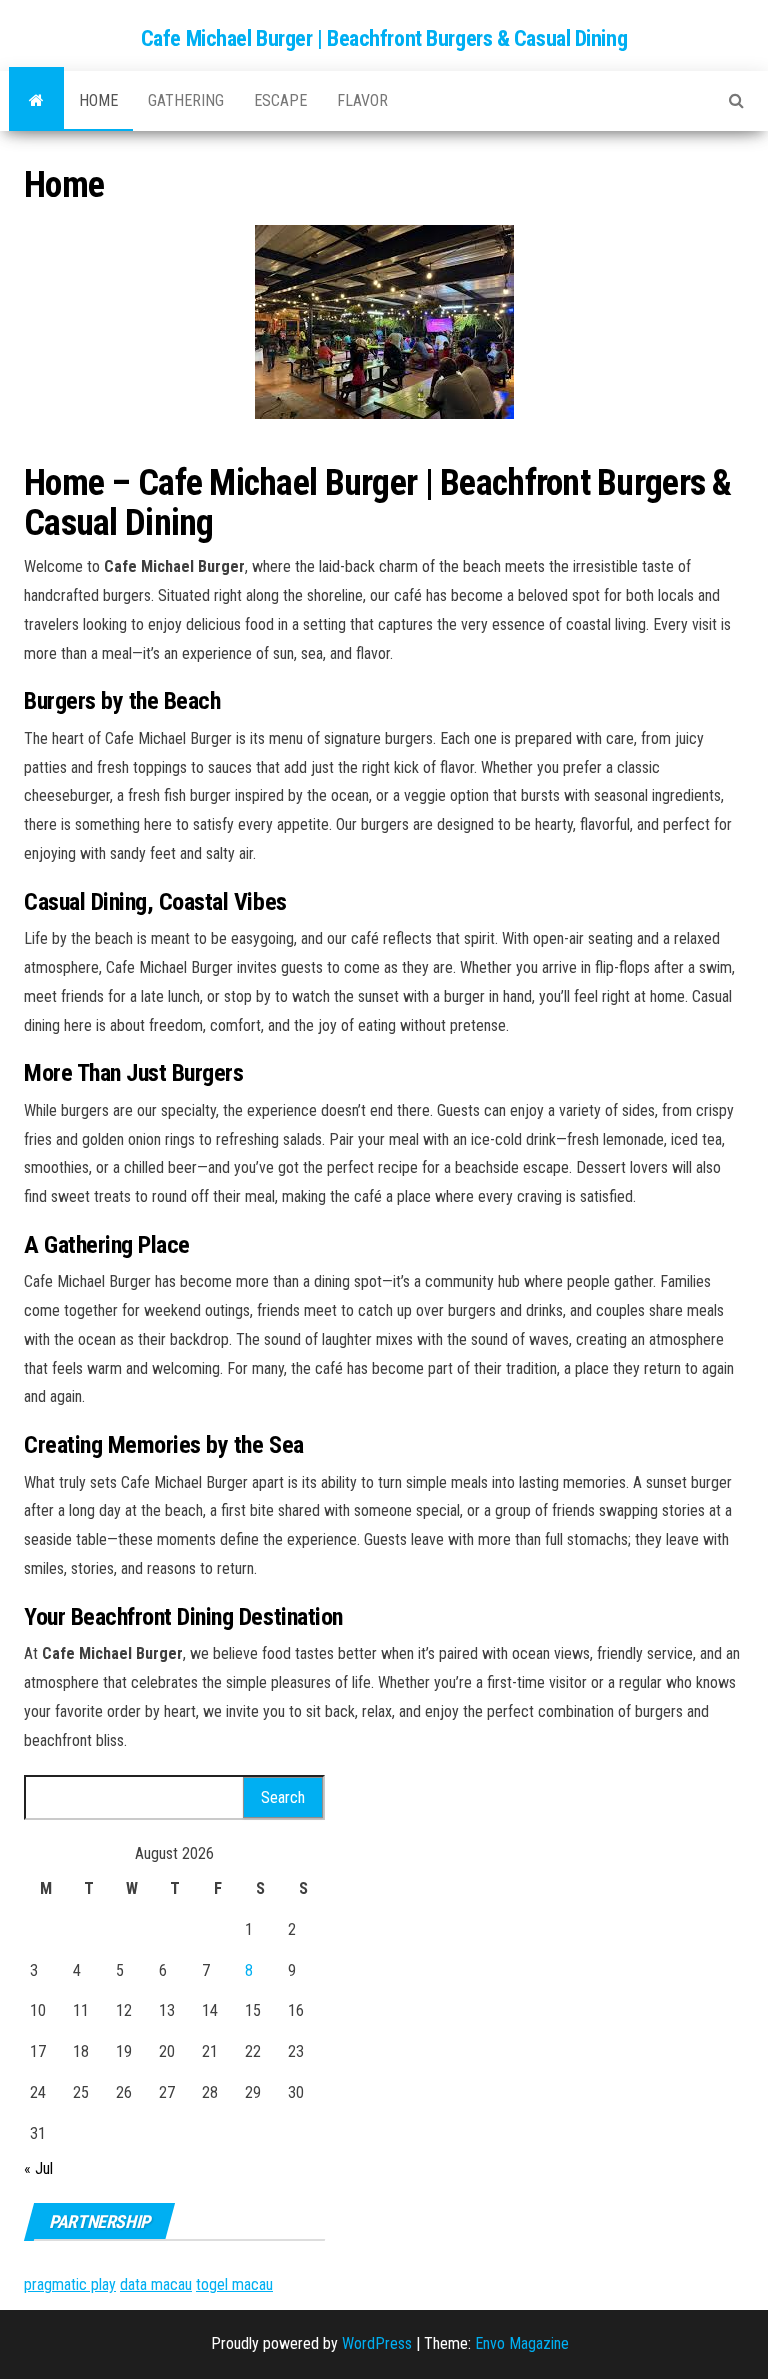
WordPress (377, 2343)
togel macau (234, 2284)
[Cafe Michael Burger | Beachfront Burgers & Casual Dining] (36, 101)
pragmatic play (70, 2284)
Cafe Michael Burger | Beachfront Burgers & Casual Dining (384, 38)
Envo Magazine (522, 2343)
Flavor (362, 100)
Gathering (186, 100)
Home (98, 100)
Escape (280, 100)
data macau (156, 2284)
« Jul (38, 2168)
